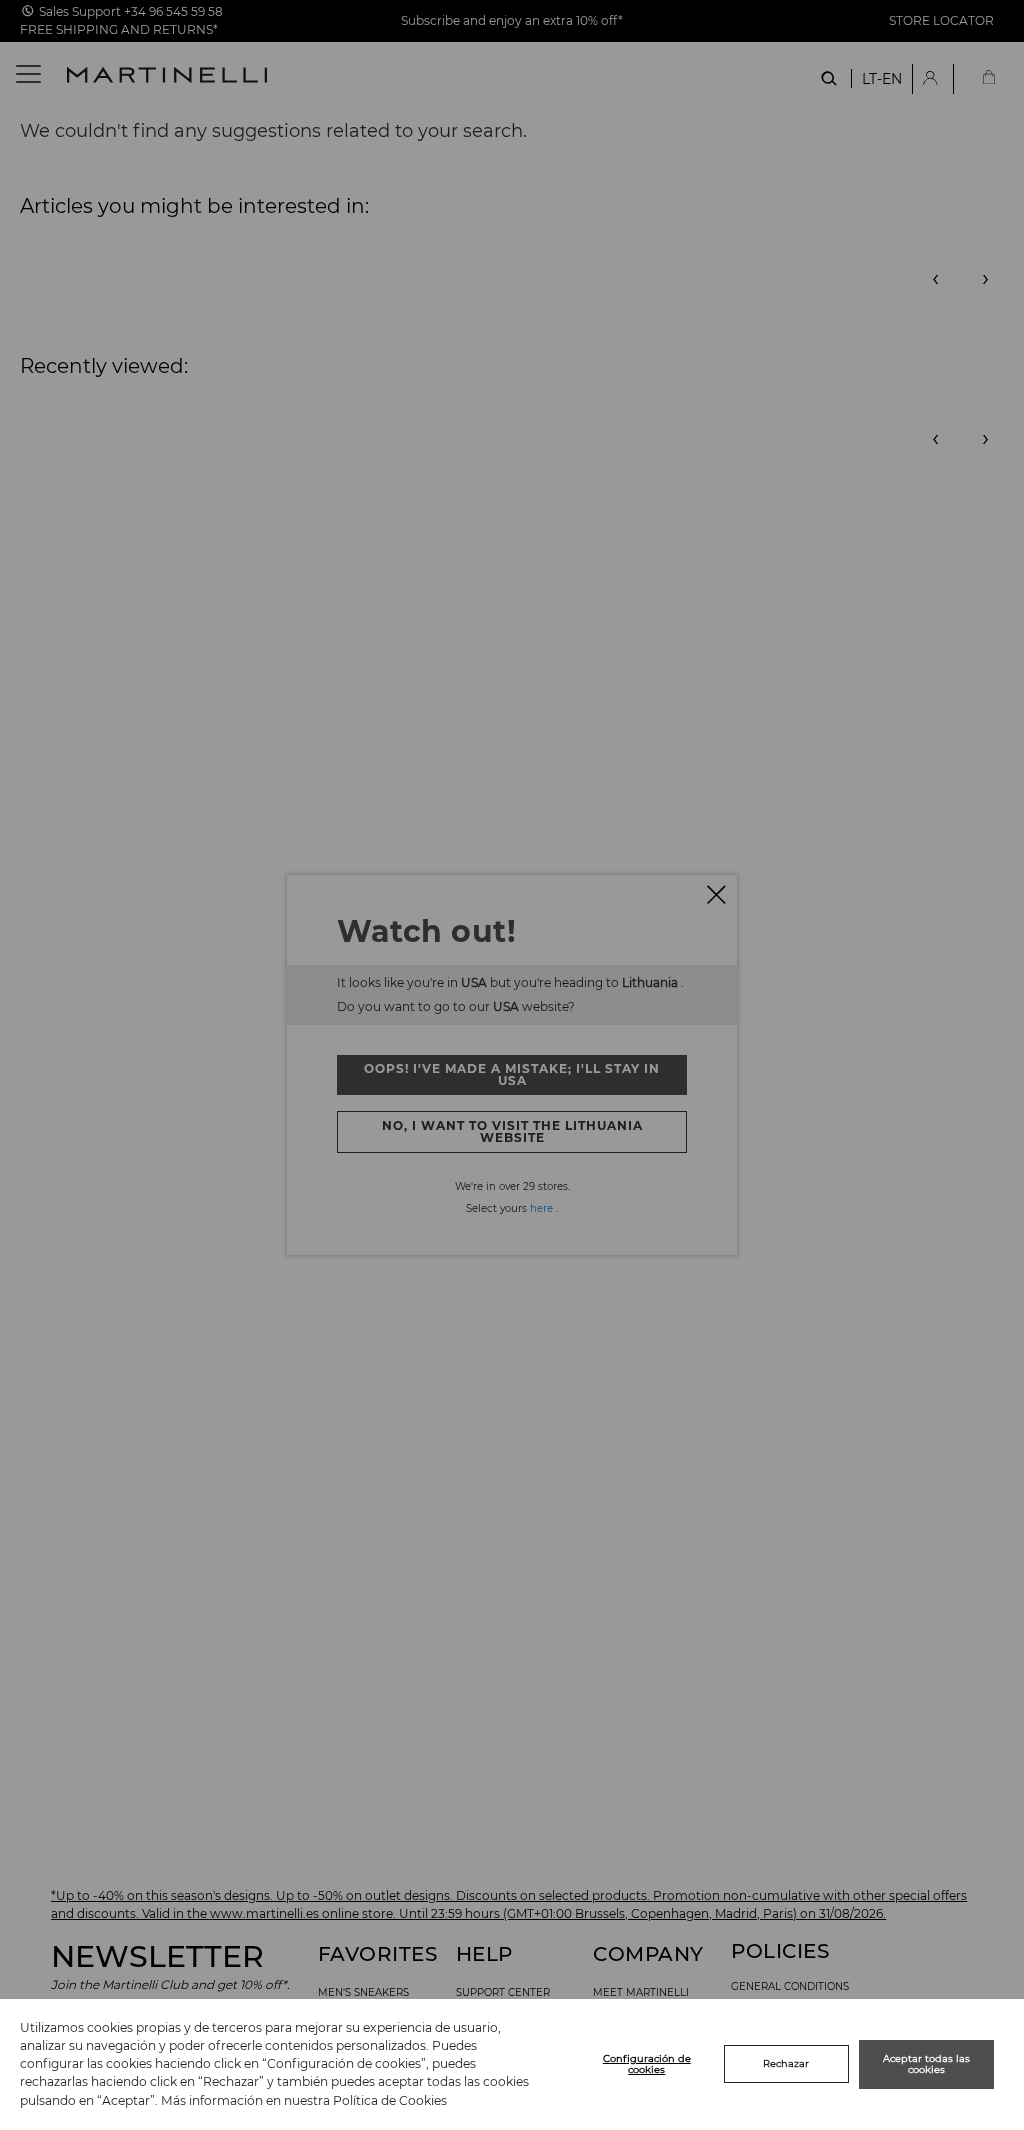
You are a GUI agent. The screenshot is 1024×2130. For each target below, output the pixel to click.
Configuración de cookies (647, 2064)
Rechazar (786, 2063)
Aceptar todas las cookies (926, 2064)
